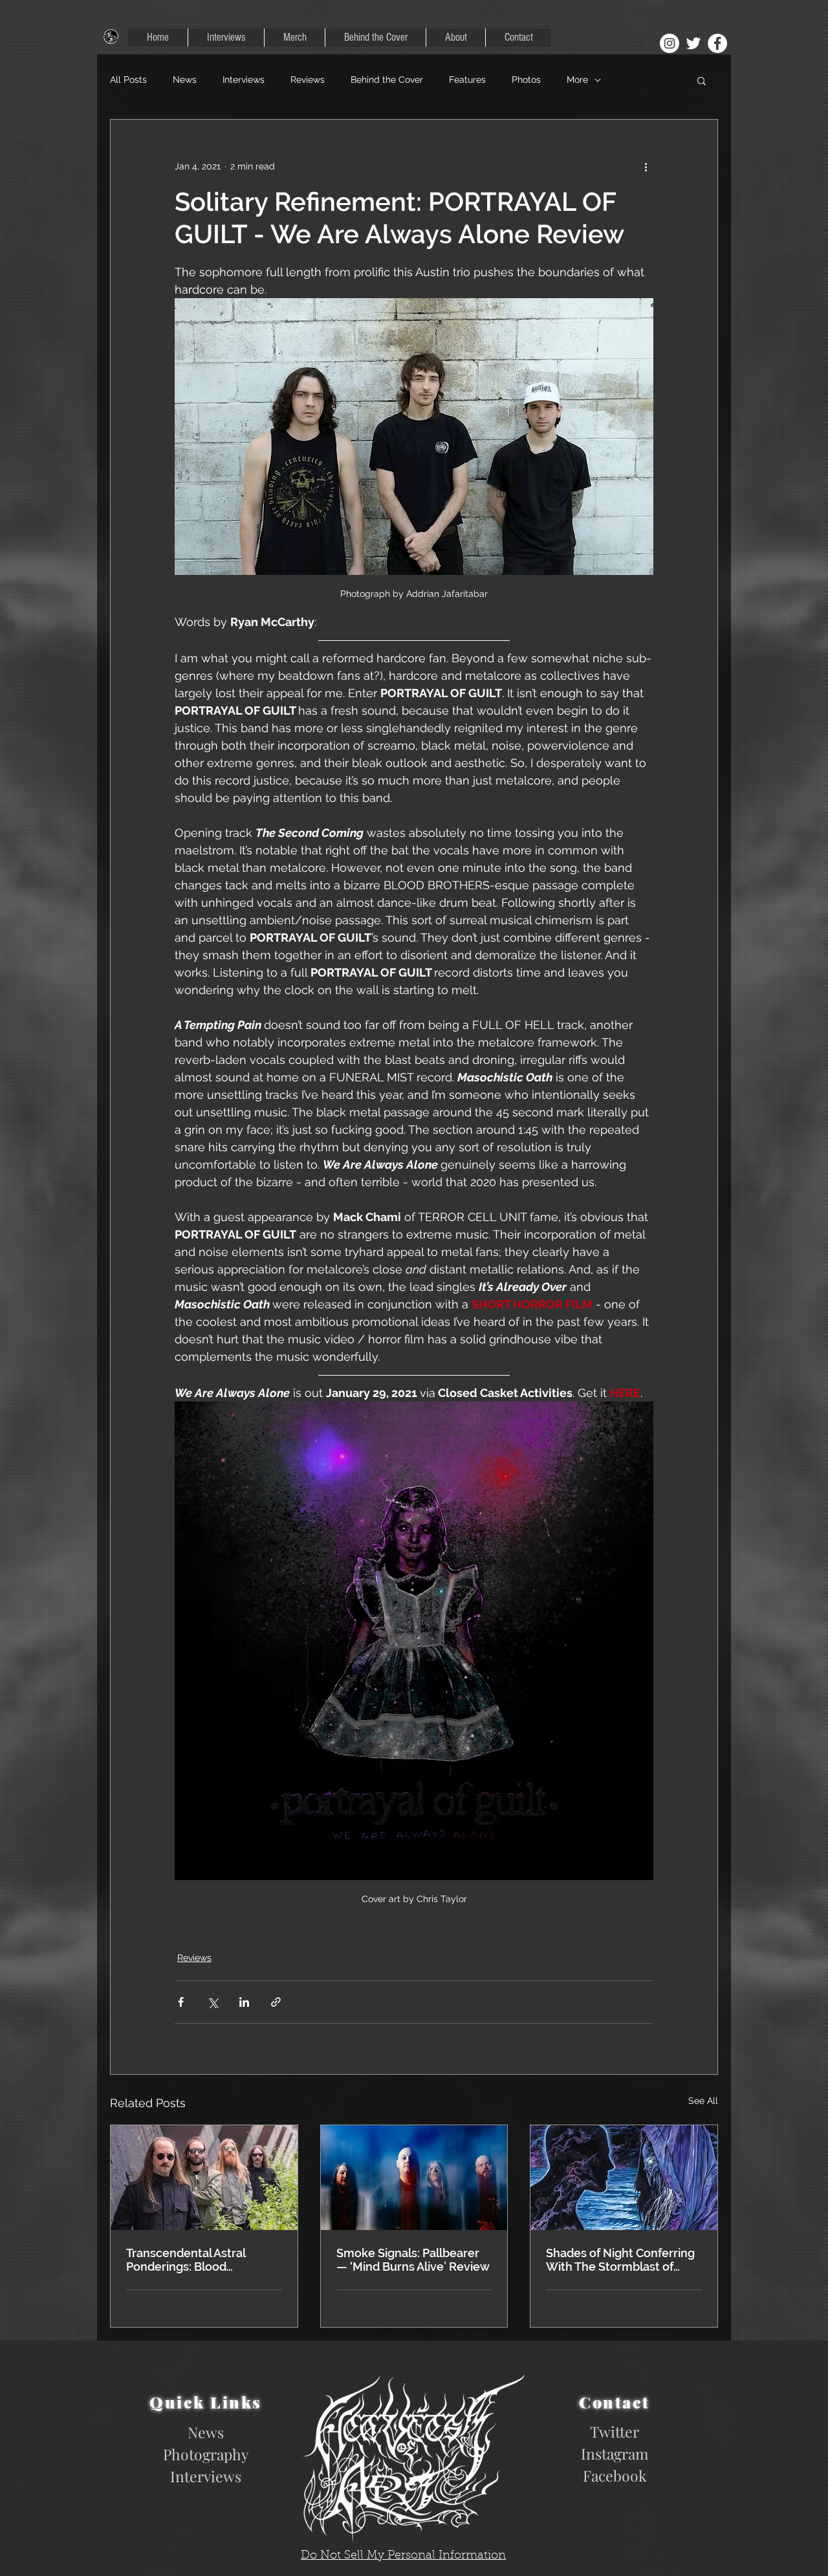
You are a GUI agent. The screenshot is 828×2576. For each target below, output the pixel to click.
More (577, 80)
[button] (702, 80)
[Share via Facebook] (181, 2002)
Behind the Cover (387, 80)
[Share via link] (276, 2002)
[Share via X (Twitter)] (212, 2002)
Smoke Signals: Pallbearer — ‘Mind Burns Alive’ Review (413, 2260)
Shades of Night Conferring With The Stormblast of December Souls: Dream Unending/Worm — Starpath (620, 2260)
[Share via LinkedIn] (244, 2002)
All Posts (128, 80)
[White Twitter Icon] (693, 43)
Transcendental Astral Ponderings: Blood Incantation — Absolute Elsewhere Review (190, 2260)
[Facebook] (717, 43)
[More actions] (646, 166)
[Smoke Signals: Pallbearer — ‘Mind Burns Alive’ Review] (414, 2178)
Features (467, 80)
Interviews (244, 80)
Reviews (308, 80)
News (185, 80)
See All (703, 2101)
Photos (526, 80)
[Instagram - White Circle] (670, 43)
